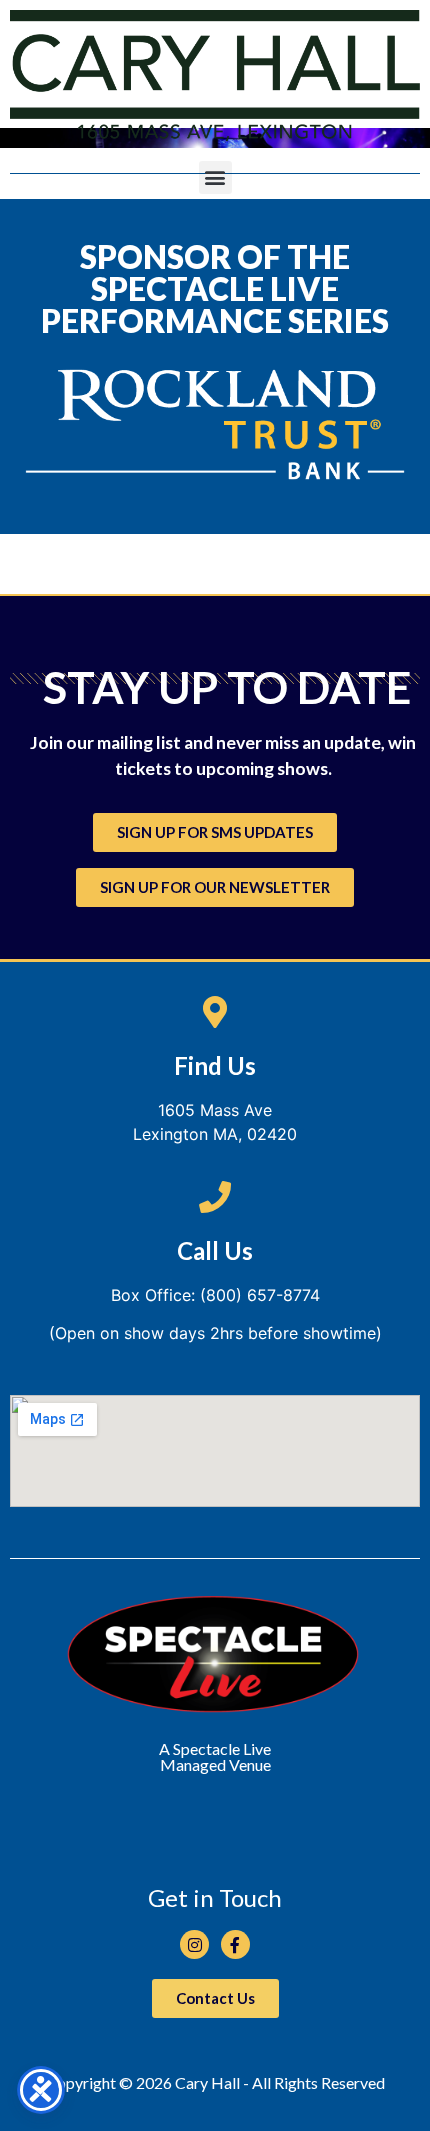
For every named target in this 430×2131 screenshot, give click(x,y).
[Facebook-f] (235, 1944)
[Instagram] (194, 1944)
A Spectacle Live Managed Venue (215, 1756)
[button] (215, 177)
